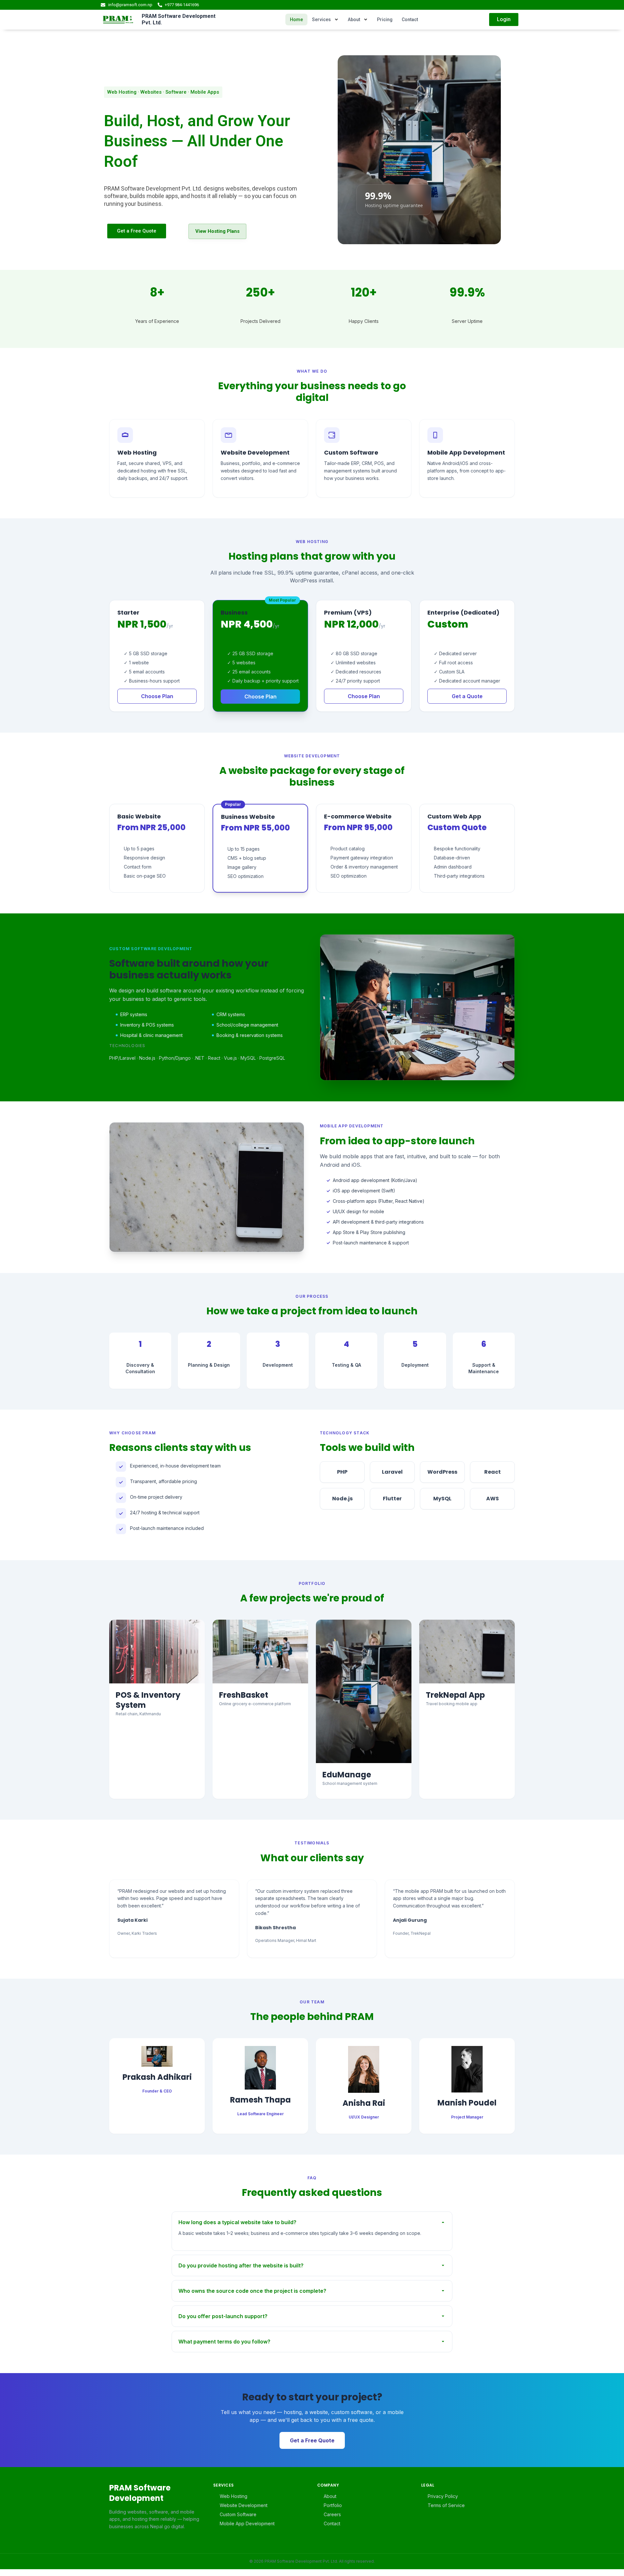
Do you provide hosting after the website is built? (241, 2265)
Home (296, 20)
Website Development (244, 2505)
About (354, 20)
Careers (332, 2514)
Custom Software (238, 2514)
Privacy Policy (443, 2496)
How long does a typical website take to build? (237, 2222)
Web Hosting (234, 2496)
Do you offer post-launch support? (223, 2316)
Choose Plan (157, 696)
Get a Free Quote (312, 2440)
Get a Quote (467, 696)
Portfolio (333, 2505)
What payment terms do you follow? (224, 2342)
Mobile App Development (247, 2523)
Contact (410, 20)
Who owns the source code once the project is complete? (252, 2291)
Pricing (385, 20)
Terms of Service (446, 2505)
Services (321, 20)
